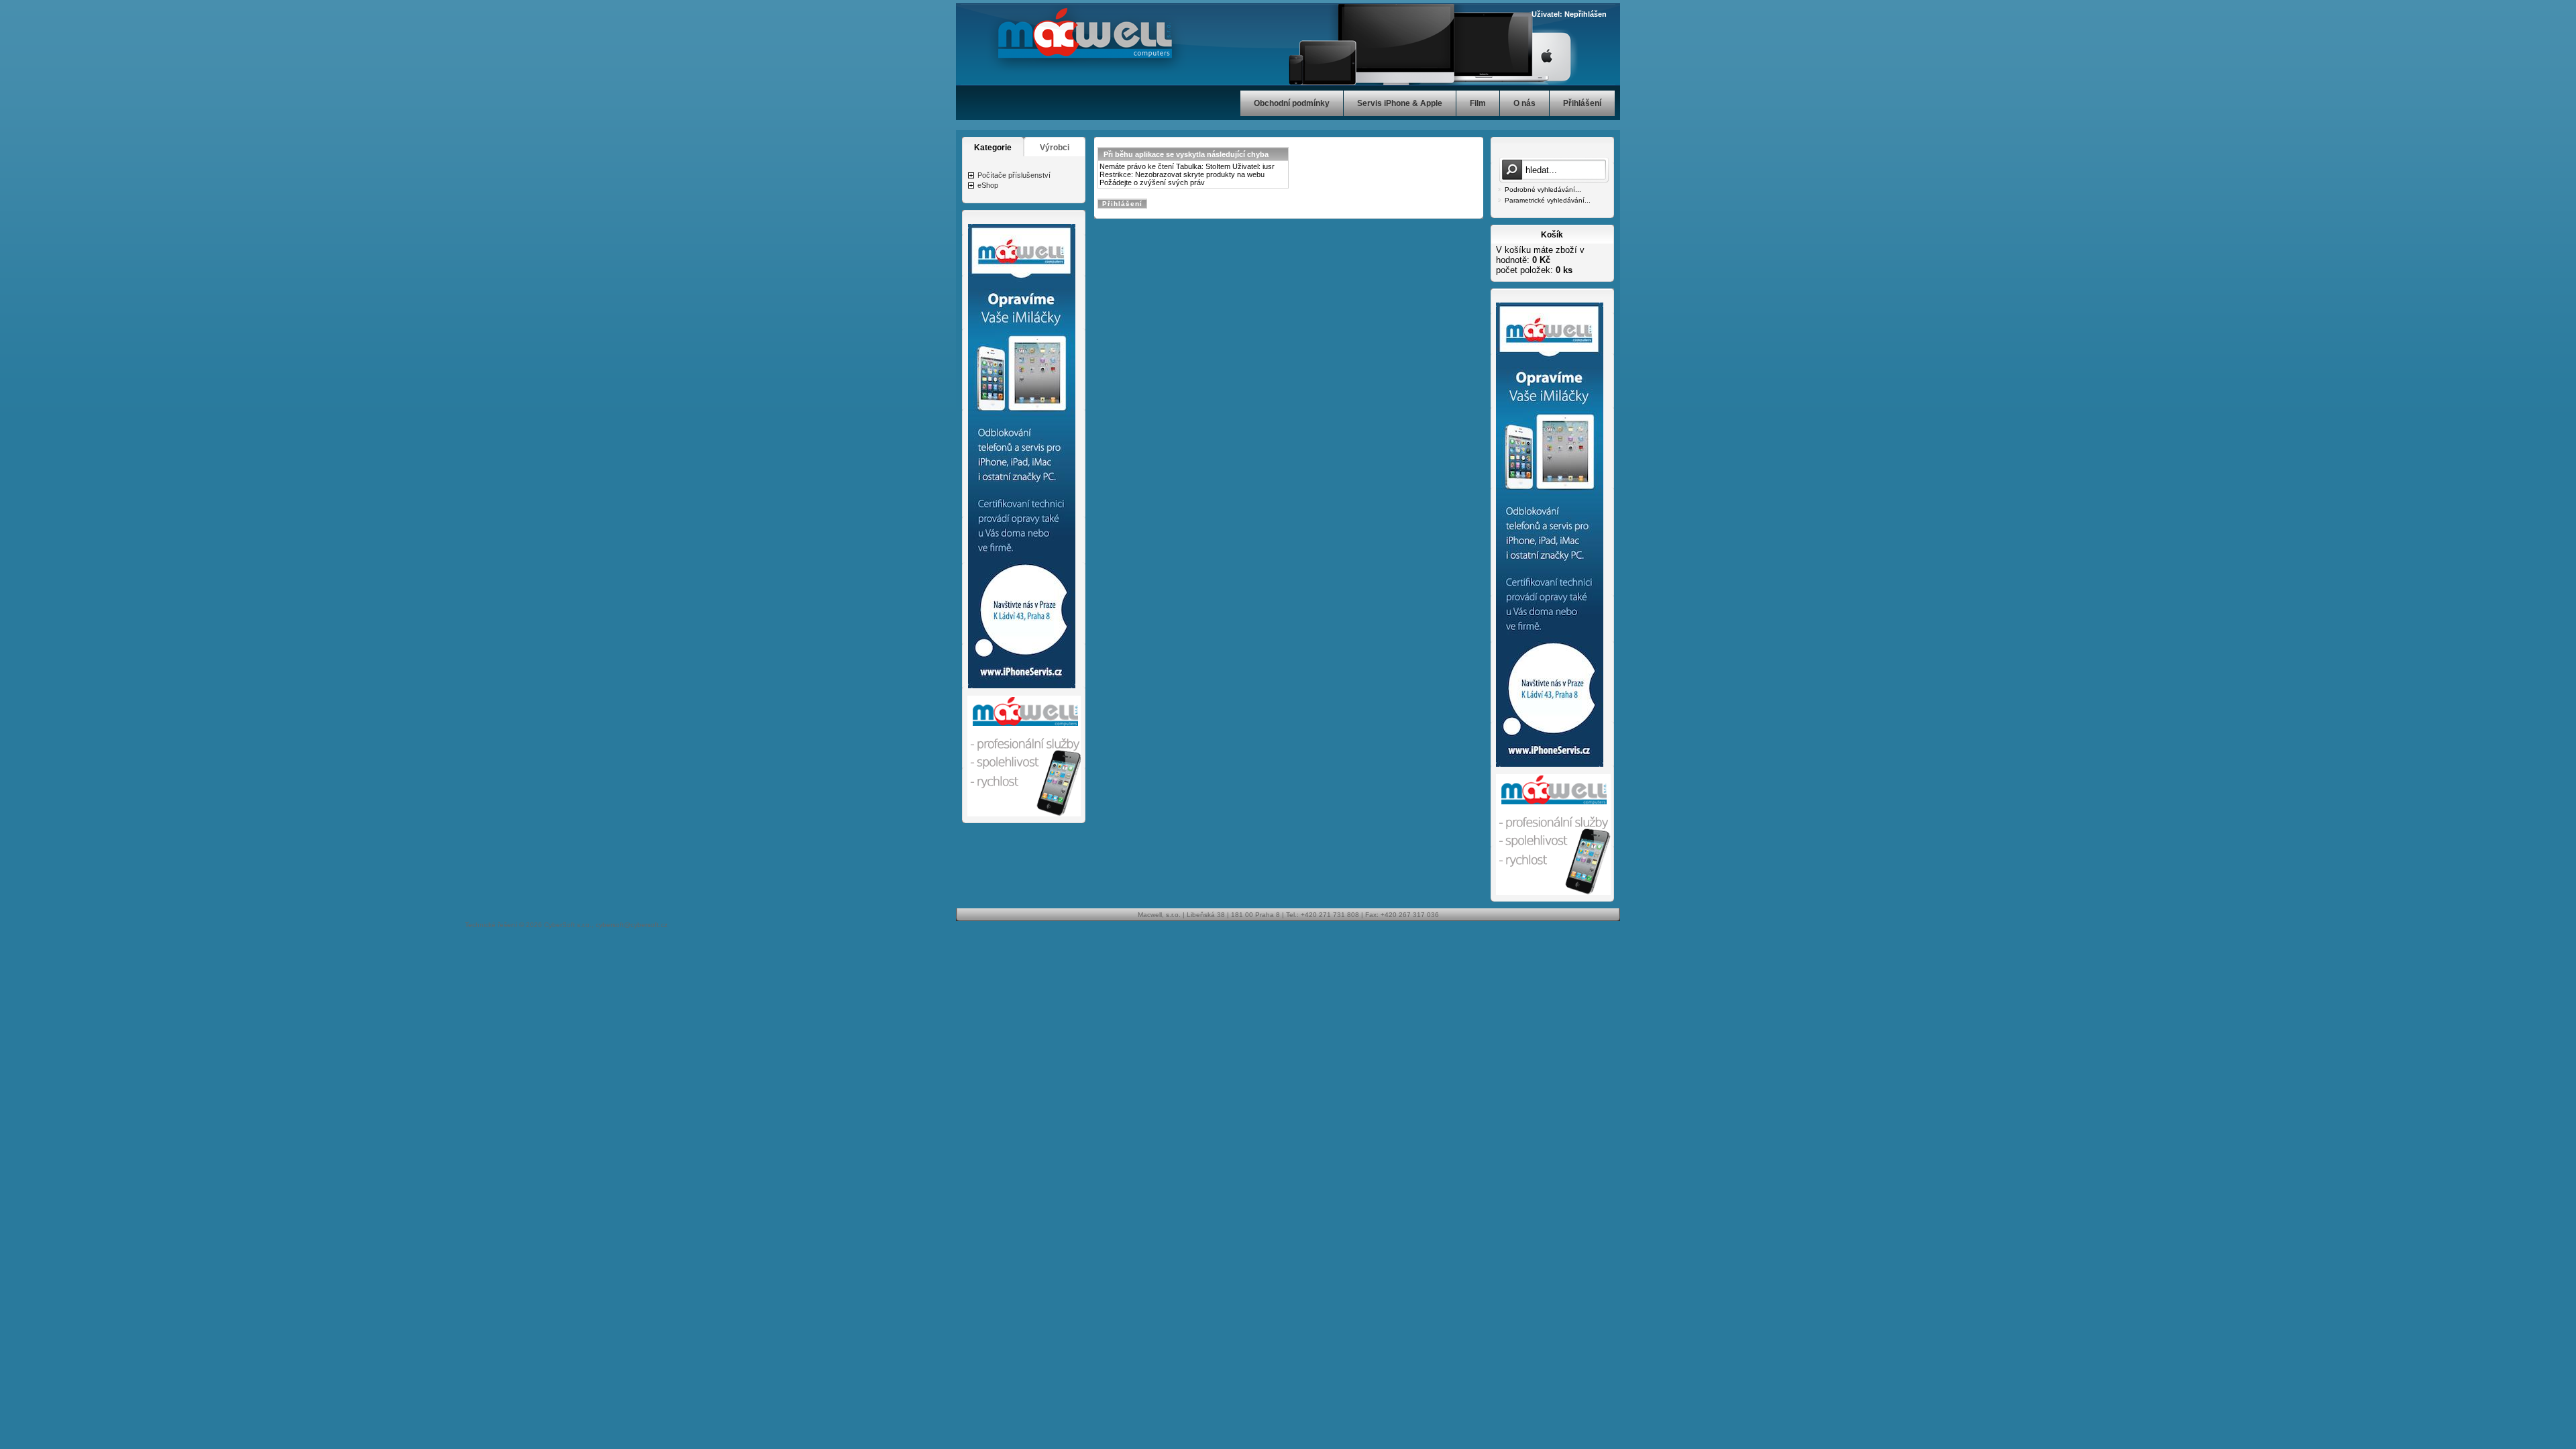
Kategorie (993, 148)
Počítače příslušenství (1014, 175)
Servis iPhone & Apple (1400, 103)
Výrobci (1055, 148)
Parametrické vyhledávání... (1548, 200)
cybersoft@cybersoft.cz (632, 925)
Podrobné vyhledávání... (1543, 190)
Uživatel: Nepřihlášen (1569, 14)
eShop (988, 185)
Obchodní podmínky (1292, 103)
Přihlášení (1582, 103)
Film (1478, 103)
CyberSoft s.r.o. (568, 925)
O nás (1524, 103)
